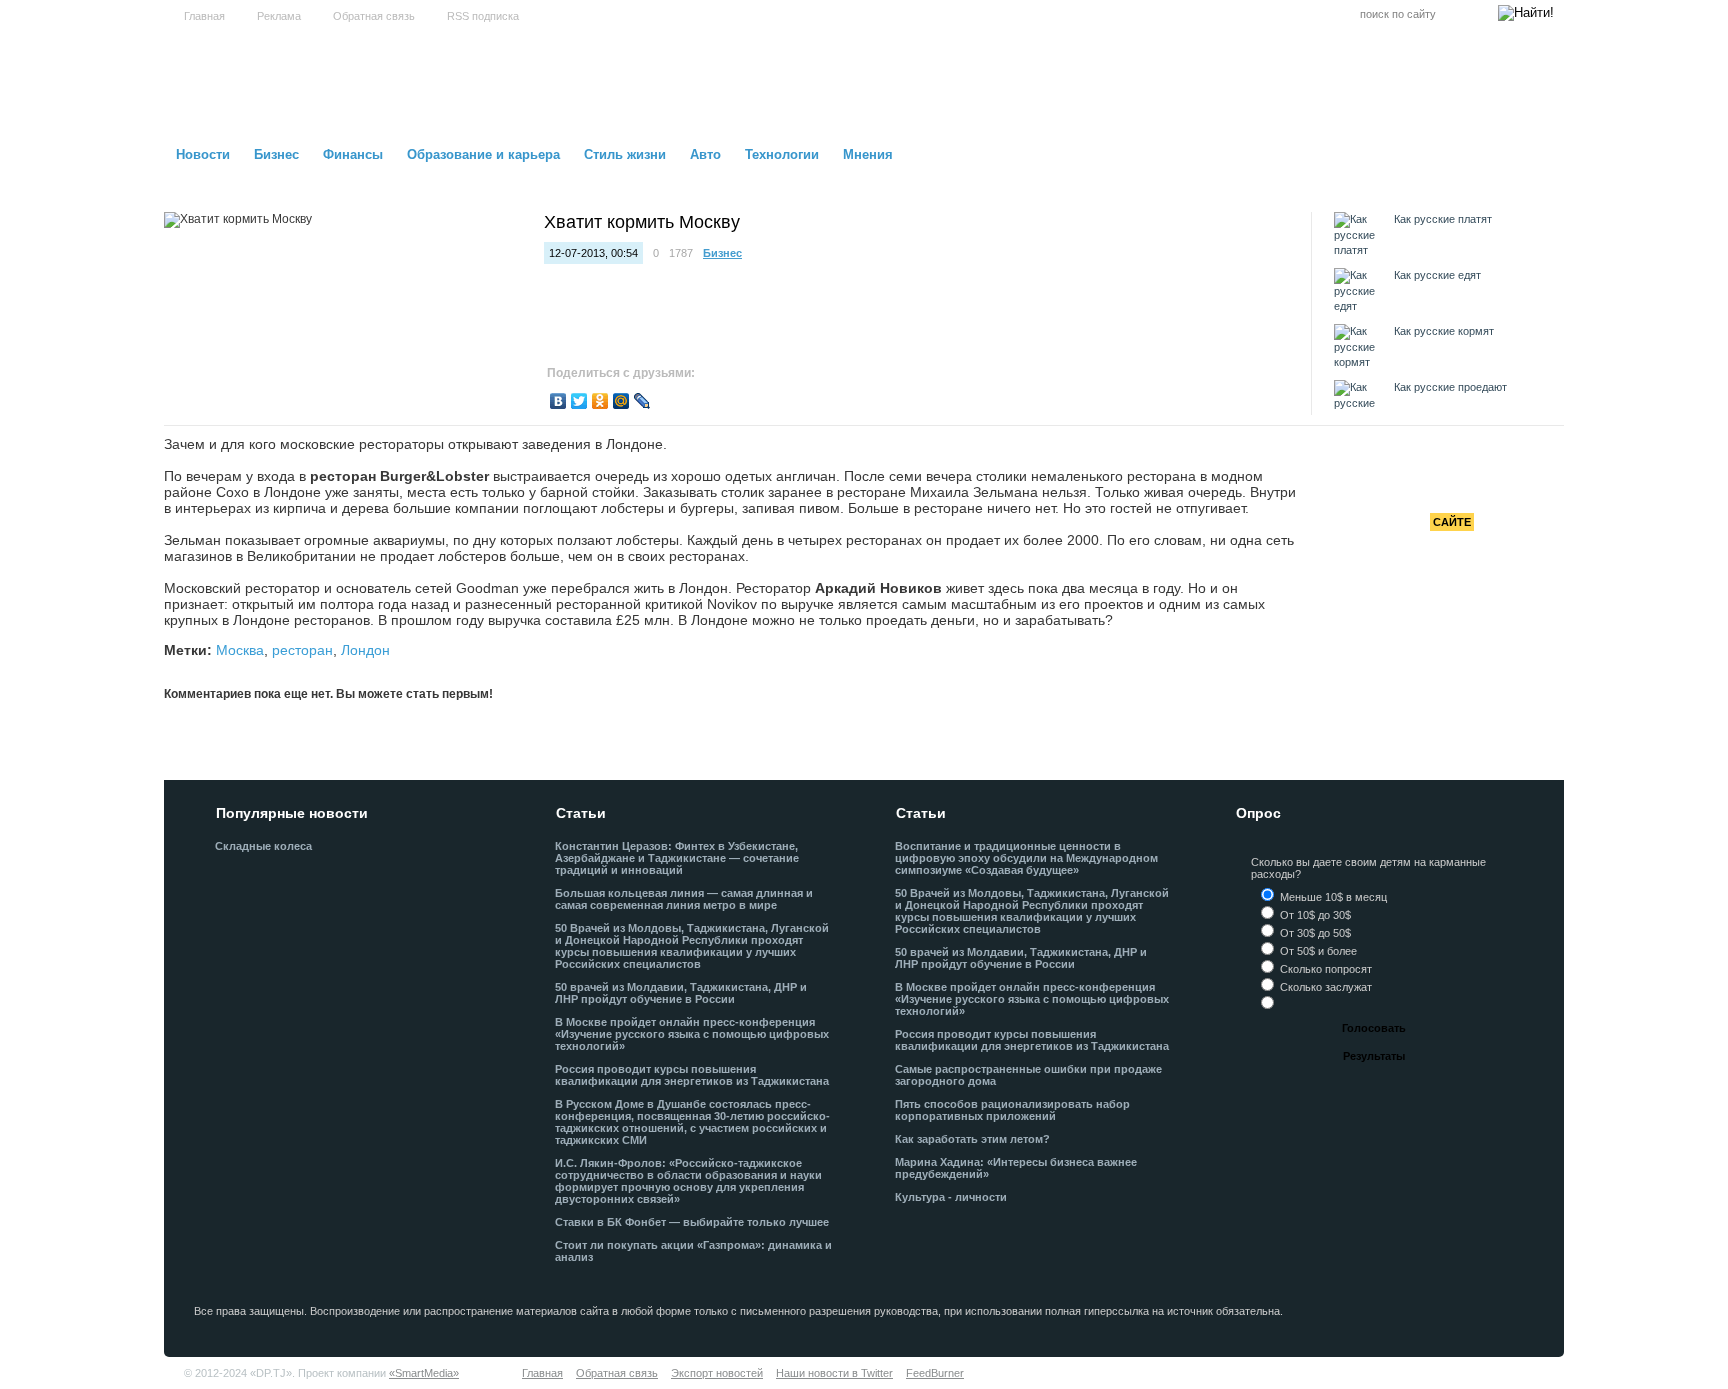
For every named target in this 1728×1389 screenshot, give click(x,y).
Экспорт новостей (717, 1373)
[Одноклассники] (600, 401)
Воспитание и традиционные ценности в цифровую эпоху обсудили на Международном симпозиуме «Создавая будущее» (1026, 858)
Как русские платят (1443, 219)
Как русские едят (1437, 275)
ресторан (302, 650)
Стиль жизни (625, 154)
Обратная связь (374, 16)
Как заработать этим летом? (972, 1139)
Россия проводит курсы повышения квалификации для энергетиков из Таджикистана (692, 1075)
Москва (240, 650)
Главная (204, 16)
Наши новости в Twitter (834, 1373)
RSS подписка (483, 16)
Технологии (782, 154)
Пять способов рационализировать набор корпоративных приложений (1012, 1110)
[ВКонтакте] (558, 401)
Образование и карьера (483, 154)
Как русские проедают (1450, 387)
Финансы (353, 154)
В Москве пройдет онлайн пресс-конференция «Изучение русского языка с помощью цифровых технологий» (692, 1034)
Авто (705, 154)
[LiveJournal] (642, 401)
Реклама (279, 16)
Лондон (365, 650)
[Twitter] (579, 401)
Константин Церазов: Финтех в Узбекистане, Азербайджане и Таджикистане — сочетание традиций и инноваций (677, 858)
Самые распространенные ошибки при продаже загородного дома (1028, 1075)
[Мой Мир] (621, 401)
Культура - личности (951, 1197)
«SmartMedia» (424, 1373)
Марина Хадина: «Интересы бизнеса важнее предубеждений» (1016, 1168)
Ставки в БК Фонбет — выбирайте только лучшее (692, 1222)
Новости (203, 154)
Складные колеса (263, 846)
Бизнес (276, 154)
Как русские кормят (1444, 331)
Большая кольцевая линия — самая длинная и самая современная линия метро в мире (684, 899)
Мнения (868, 154)
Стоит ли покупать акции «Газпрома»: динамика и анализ (693, 1251)
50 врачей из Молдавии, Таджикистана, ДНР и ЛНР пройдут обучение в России (681, 993)
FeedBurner (935, 1373)
